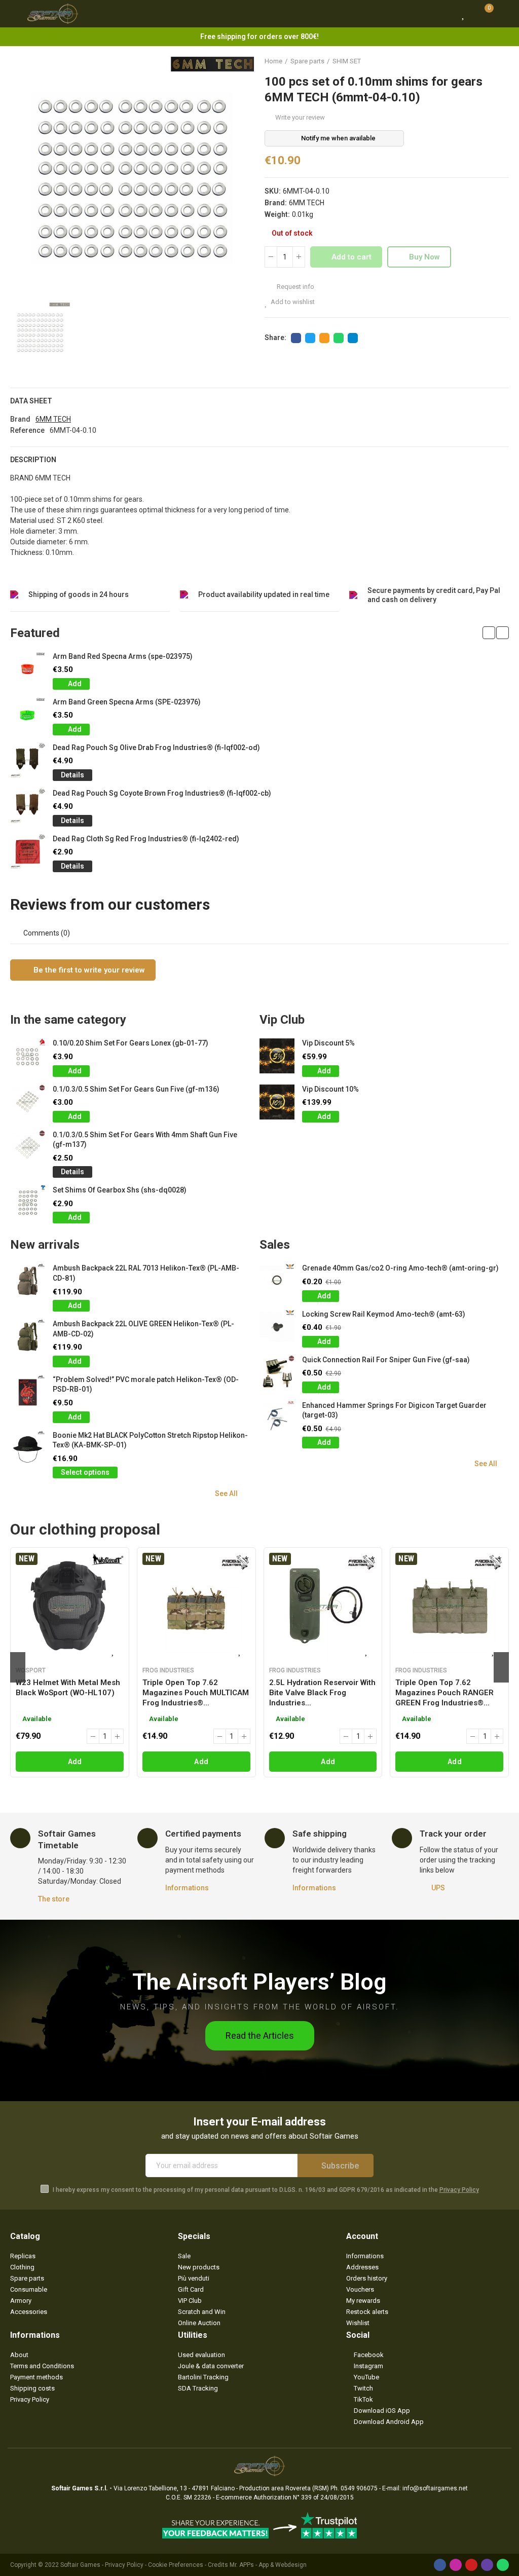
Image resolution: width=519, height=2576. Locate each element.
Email (324, 338)
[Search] (444, 14)
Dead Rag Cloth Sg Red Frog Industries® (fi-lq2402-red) (146, 839)
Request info (295, 287)
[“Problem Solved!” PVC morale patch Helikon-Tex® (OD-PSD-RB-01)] (28, 1392)
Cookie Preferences (176, 2565)
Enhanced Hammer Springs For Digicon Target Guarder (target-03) (394, 1410)
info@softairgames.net (435, 2488)
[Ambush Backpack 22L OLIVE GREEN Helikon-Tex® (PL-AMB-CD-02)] (28, 1337)
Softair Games (80, 2565)
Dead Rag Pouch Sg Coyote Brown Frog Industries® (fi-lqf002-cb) (162, 793)
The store (54, 1899)
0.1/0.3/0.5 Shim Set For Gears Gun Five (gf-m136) (136, 1089)
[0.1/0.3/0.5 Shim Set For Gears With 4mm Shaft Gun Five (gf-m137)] (28, 1148)
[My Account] (504, 14)
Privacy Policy (459, 2190)
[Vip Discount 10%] (277, 1102)
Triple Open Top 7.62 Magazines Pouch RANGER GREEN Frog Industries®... (444, 1693)
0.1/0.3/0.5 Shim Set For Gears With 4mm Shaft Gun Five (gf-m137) (145, 1140)
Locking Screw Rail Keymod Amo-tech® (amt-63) (384, 1314)
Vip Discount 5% (328, 1043)
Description (33, 460)
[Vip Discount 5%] (277, 1056)
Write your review (300, 117)
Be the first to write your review (88, 970)
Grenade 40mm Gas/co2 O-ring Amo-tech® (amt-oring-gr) (400, 1268)
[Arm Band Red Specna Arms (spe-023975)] (28, 669)
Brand (20, 419)
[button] (489, 633)
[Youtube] (471, 2565)
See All (226, 1494)
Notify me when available (338, 138)
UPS (438, 1888)
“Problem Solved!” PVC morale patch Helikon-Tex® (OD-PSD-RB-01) (146, 1385)
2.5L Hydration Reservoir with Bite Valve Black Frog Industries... (322, 1693)
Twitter (310, 338)
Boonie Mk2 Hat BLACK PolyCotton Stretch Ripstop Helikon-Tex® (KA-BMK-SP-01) (150, 1440)
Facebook (296, 338)
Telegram (353, 338)
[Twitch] (487, 2565)
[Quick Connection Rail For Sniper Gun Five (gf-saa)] (277, 1373)
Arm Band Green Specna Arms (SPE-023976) (127, 702)
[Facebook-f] (440, 2565)
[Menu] (15, 14)
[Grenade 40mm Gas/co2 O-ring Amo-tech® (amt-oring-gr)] (277, 1281)
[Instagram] (456, 2565)
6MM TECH (307, 203)
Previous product (476, 61)
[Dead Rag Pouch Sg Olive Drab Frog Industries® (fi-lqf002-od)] (28, 760)
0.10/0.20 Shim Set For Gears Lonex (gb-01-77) (131, 1043)
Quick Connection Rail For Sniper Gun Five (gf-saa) (386, 1360)
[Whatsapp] (503, 2565)
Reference (27, 430)
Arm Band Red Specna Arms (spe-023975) (123, 656)
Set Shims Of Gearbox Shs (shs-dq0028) (120, 1190)
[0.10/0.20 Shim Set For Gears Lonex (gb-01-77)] (28, 1056)
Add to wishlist (293, 302)
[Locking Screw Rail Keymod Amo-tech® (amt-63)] (277, 1327)
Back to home (489, 61)
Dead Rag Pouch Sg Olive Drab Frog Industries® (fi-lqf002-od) (156, 748)
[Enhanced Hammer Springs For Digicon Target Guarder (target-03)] (277, 1418)
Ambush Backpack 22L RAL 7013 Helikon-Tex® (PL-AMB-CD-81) (146, 1273)
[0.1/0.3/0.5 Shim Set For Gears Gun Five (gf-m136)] (28, 1102)
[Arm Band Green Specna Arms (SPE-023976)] (28, 715)
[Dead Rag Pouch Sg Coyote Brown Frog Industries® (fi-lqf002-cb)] (28, 806)
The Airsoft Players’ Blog (259, 1982)
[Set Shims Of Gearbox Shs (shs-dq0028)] (28, 1203)
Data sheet (31, 401)
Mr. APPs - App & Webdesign (268, 2565)
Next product (501, 61)
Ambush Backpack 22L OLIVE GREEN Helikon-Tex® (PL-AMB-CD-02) (143, 1329)
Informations (187, 1888)
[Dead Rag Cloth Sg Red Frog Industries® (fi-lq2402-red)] (28, 852)
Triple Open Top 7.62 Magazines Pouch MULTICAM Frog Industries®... (196, 1693)
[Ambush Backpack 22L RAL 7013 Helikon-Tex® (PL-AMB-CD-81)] (28, 1281)
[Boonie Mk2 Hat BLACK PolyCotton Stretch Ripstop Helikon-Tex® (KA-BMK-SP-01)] (28, 1448)
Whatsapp (339, 338)
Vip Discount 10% (330, 1089)
